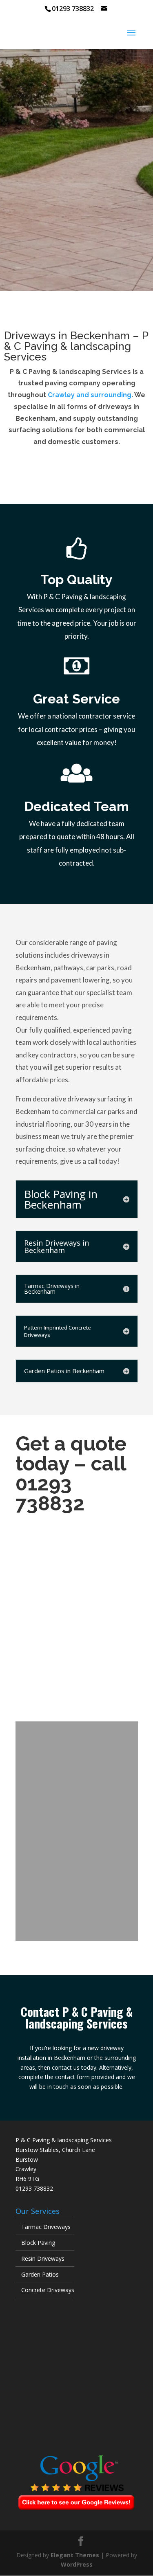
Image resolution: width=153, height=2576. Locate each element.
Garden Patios (40, 2274)
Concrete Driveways (48, 2290)
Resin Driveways (43, 2258)
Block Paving (38, 2243)
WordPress (77, 2564)
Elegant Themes (75, 2555)
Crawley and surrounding (90, 395)
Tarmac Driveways (46, 2227)
